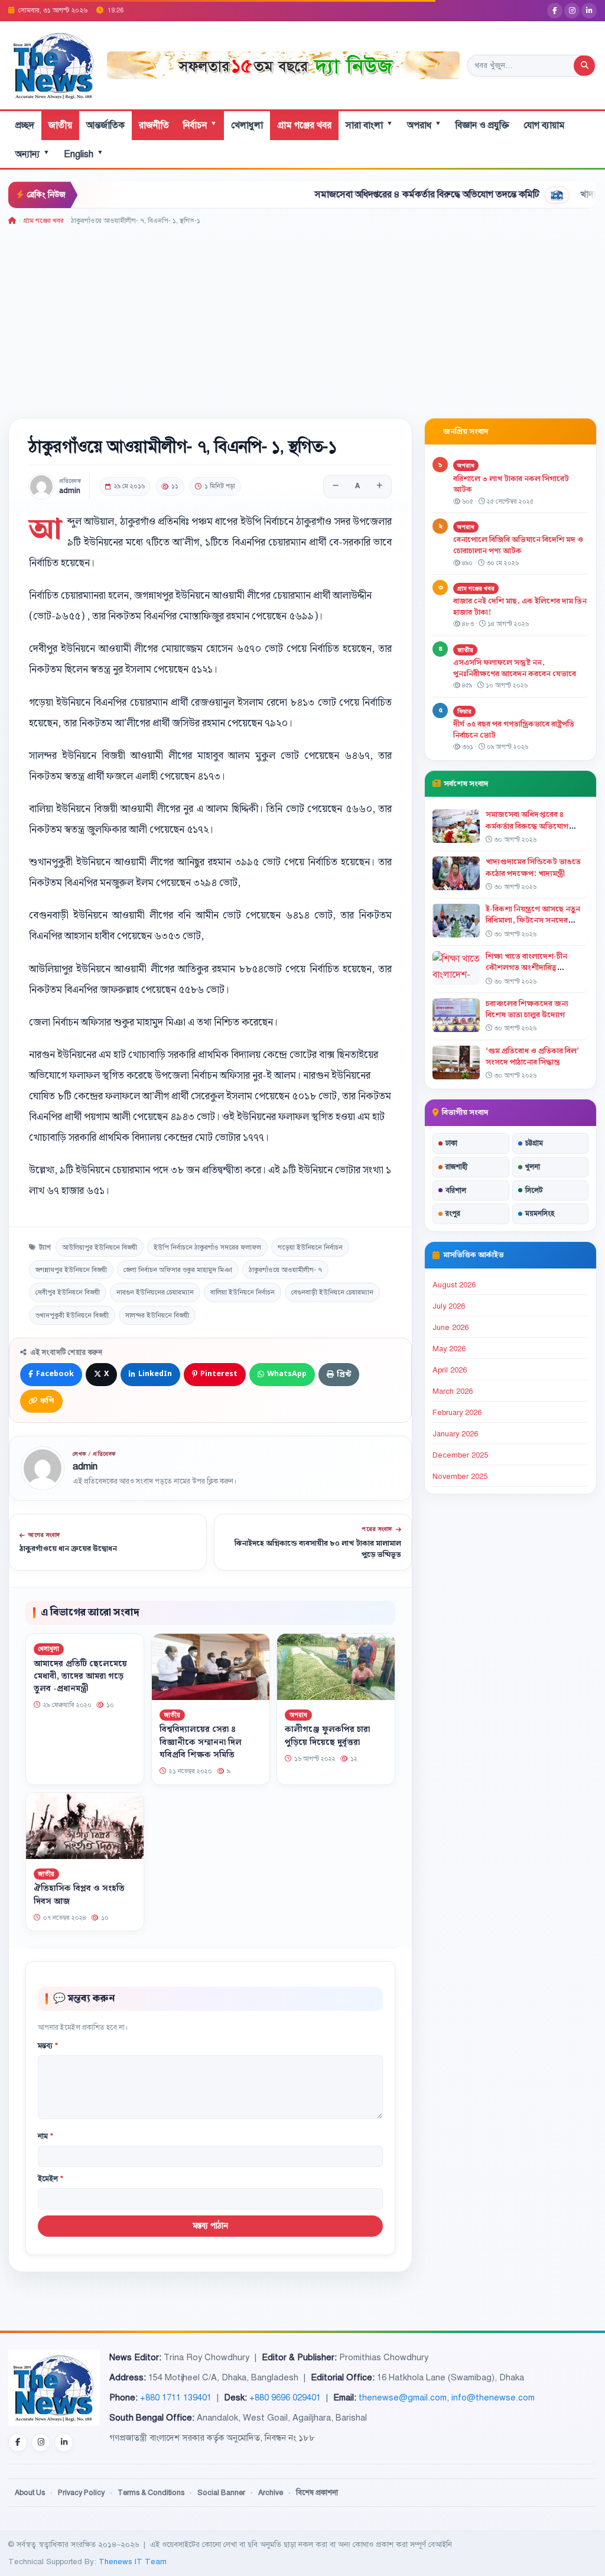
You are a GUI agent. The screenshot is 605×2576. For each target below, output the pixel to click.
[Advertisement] (302, 316)
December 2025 (460, 1455)
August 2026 (454, 1285)
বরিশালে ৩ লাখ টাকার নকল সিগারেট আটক (511, 484)
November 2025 (460, 1477)
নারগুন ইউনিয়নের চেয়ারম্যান (155, 1292)
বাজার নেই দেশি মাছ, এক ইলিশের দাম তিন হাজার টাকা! (520, 607)
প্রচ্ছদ (25, 125)
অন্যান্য (32, 154)
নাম (45, 2136)
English (84, 154)
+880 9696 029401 (285, 2397)
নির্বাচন (200, 125)
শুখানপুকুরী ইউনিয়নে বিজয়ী (72, 1315)
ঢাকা (451, 1143)
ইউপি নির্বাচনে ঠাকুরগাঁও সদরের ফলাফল (207, 1247)
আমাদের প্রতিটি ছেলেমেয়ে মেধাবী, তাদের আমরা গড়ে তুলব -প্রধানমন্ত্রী (80, 1676)
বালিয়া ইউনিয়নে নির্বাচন (243, 1292)
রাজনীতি (154, 125)
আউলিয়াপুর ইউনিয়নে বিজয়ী (100, 1247)
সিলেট (534, 1190)
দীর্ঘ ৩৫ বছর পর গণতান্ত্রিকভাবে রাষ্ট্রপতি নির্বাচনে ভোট (514, 730)
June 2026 (451, 1328)
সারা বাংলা (369, 125)
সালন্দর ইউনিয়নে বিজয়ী (157, 1315)
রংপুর (453, 1214)
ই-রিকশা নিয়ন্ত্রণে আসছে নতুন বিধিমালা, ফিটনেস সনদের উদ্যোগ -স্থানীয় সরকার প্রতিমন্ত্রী (534, 920)
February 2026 (457, 1413)
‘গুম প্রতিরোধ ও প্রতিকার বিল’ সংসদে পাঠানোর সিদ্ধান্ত (532, 1057)
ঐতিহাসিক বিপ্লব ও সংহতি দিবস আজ (79, 1895)
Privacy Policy (81, 2493)
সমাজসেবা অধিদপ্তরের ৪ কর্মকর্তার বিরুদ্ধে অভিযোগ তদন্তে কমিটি (375, 194)
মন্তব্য (48, 2046)
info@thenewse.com (493, 2397)
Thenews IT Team (133, 2562)
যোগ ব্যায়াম (544, 125)
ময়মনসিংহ (540, 1214)
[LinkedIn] (589, 11)
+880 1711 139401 (176, 2397)
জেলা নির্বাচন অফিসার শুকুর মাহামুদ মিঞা (178, 1270)
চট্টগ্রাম (534, 1143)
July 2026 (449, 1306)
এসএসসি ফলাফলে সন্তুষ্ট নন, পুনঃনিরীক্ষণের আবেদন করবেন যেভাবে (515, 668)
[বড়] (379, 486)
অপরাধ (424, 125)
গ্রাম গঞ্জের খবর (304, 125)
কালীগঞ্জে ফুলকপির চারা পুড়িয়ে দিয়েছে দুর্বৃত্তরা (327, 1736)
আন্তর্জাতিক (105, 125)
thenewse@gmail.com (403, 2397)
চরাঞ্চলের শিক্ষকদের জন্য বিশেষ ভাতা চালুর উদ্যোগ (527, 1009)
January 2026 (455, 1434)
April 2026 (450, 1370)
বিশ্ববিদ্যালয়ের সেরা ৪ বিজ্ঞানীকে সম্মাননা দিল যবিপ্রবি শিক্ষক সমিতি (201, 1743)
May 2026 (449, 1349)
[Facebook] (555, 11)
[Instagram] (572, 11)
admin (70, 491)
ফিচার (464, 711)
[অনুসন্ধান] (584, 66)
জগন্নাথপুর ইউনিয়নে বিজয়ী (71, 1270)
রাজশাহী (456, 1167)
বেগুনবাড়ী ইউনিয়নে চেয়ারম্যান (332, 1292)
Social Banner (221, 2493)
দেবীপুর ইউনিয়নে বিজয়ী (68, 1292)
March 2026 (453, 1391)
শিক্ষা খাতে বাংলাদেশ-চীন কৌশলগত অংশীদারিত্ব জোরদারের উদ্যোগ (526, 968)
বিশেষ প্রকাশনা (317, 2493)
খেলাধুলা (247, 125)
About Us (30, 2493)
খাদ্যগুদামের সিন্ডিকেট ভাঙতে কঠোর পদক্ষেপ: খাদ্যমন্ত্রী (533, 867)
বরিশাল (456, 1190)
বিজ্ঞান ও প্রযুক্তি (482, 125)
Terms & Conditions (151, 2493)
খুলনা (533, 1167)
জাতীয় (60, 125)
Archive (271, 2493)
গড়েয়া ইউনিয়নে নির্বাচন (310, 1247)
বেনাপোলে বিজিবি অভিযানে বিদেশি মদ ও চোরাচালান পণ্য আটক (518, 545)
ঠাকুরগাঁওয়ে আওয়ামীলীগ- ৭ (285, 1270)
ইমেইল (51, 2179)
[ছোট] (336, 486)
